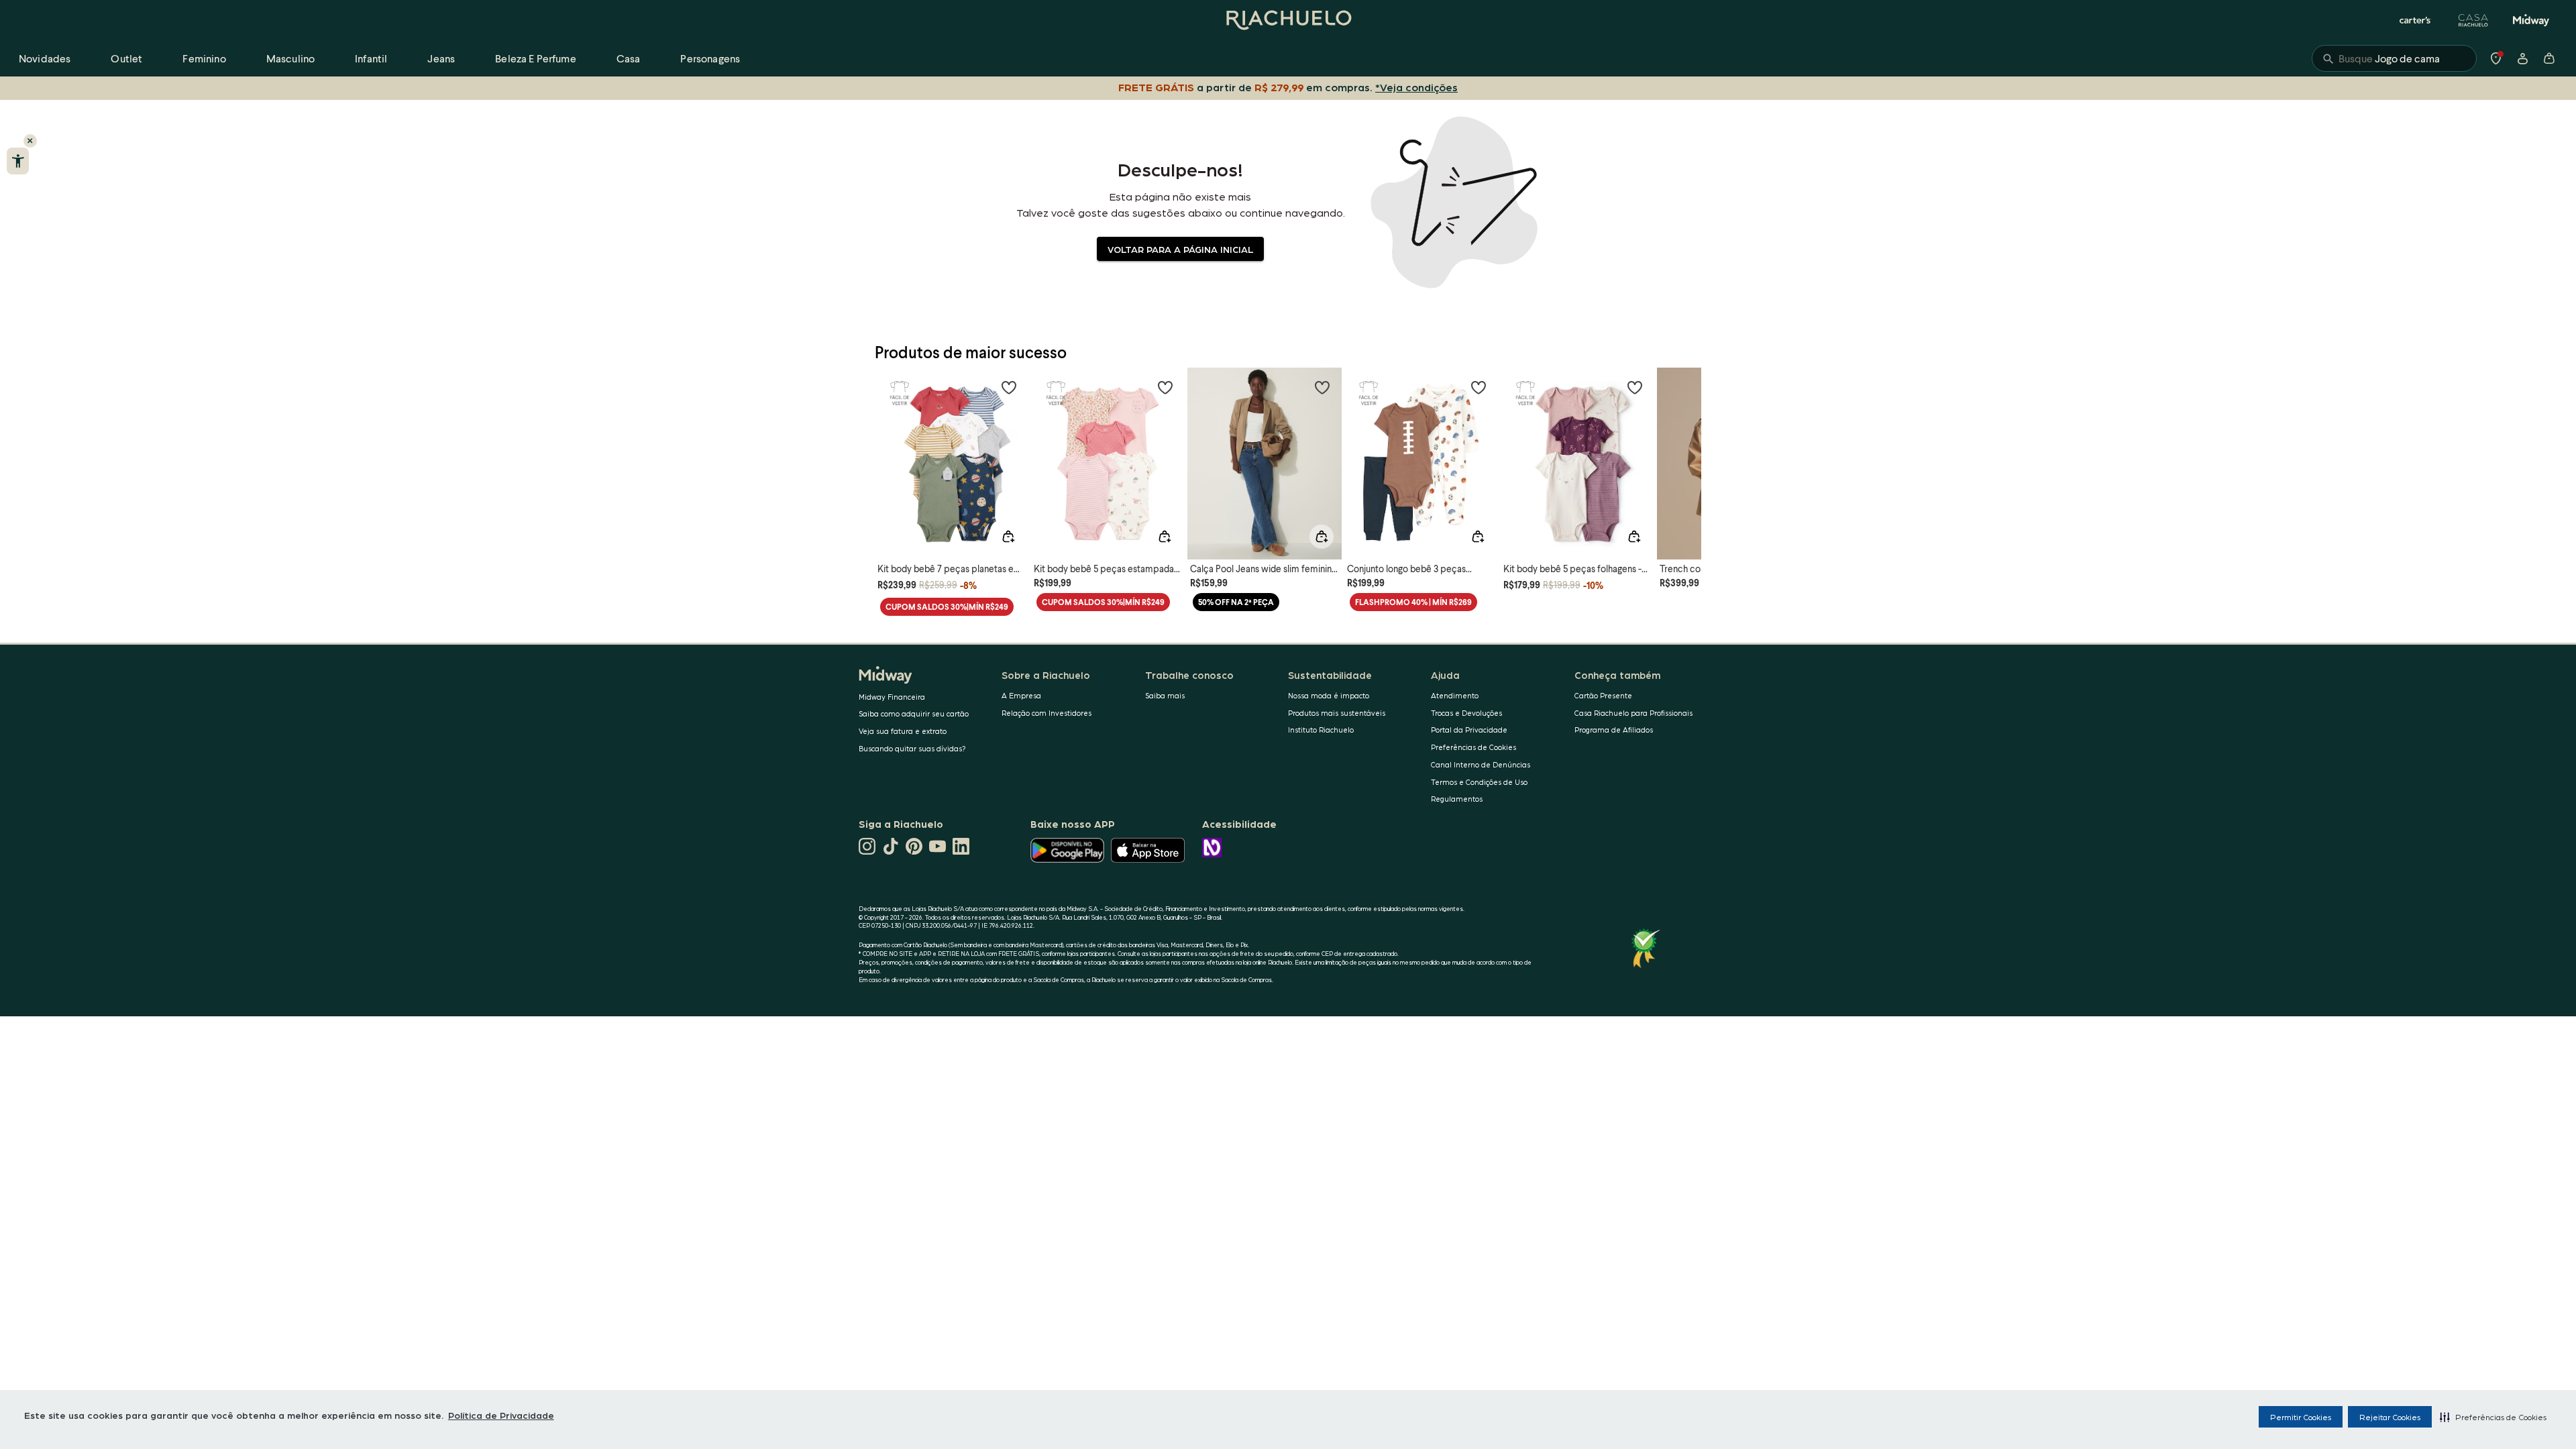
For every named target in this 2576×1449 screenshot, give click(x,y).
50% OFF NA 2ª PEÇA (1236, 602)
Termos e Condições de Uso (1479, 782)
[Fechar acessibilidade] (30, 141)
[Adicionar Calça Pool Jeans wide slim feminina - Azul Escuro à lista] (1322, 387)
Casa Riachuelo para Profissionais (1633, 713)
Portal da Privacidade (1469, 730)
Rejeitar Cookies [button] (2390, 1417)
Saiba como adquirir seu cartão (914, 713)
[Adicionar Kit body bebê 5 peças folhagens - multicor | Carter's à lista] (1635, 387)
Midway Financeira (892, 697)
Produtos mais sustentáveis (1337, 713)
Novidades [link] (45, 58)
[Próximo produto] (1684, 451)
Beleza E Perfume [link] (536, 58)
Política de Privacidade (501, 1415)
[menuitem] (45, 58)
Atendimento (1455, 695)
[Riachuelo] (1288, 20)
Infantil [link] (371, 58)
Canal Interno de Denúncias (1481, 764)
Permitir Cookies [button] (2301, 1417)
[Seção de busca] (2394, 58)
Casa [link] (629, 58)
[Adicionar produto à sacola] (1008, 537)
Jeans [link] (441, 58)
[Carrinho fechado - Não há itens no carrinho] (2549, 58)
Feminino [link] (204, 58)
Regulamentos (1457, 799)
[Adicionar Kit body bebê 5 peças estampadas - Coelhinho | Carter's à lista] (1165, 387)
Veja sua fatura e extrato (903, 731)
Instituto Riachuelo (1321, 730)
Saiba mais (1165, 695)
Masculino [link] (290, 58)
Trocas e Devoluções (1466, 713)
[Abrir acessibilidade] (18, 161)
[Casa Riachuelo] (2473, 20)
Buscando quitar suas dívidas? (912, 748)
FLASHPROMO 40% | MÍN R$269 (1413, 602)
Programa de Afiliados (1614, 730)
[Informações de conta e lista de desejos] (2522, 58)
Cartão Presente (1603, 695)
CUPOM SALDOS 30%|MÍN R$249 (947, 607)
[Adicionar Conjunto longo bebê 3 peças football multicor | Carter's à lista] (1479, 387)
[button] (2493, 1417)
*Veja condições (1416, 87)
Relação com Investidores (1046, 713)
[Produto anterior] (892, 451)
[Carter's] (2416, 20)
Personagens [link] (710, 58)
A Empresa (1021, 695)
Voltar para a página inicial (1180, 249)
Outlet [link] (126, 58)
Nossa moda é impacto (1329, 695)
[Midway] (2531, 20)
